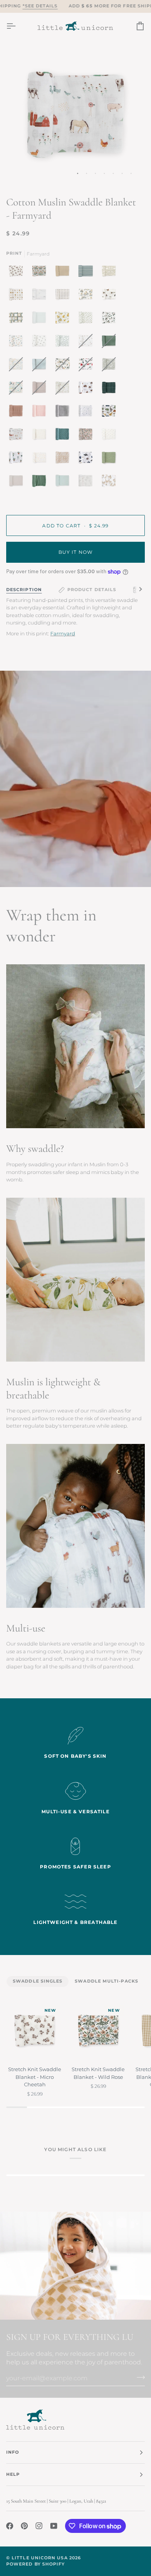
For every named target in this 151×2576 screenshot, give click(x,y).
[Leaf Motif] (64, 343)
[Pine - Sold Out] (111, 343)
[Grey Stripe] (64, 413)
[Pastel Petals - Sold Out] (18, 366)
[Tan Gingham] (41, 436)
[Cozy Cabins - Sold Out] (88, 366)
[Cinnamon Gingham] (64, 273)
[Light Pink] (41, 413)
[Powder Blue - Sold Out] (41, 366)
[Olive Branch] (88, 320)
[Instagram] (39, 2526)
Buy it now (76, 552)
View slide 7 (131, 173)
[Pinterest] (24, 2526)
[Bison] (88, 390)
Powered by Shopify (35, 2564)
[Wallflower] (64, 436)
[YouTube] (54, 2526)
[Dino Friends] (111, 413)
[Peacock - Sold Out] (18, 390)
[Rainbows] (41, 459)
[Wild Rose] (41, 273)
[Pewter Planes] (41, 343)
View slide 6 (122, 173)
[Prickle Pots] (18, 459)
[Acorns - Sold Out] (88, 343)
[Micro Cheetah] (18, 273)
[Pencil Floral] (88, 483)
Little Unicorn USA (39, 2558)
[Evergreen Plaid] (111, 390)
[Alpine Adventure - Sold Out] (64, 366)
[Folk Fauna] (111, 273)
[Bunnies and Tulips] (88, 296)
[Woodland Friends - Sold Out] (64, 390)
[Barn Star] (18, 320)
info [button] (13, 2452)
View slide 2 (87, 173)
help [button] (13, 2474)
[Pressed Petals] (88, 436)
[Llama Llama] (109, 483)
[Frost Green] (64, 483)
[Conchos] (18, 296)
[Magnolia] (111, 320)
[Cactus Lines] (111, 459)
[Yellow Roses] (64, 320)
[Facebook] (10, 2526)
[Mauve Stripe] (18, 413)
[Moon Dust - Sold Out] (41, 390)
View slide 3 (95, 173)
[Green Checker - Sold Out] (111, 366)
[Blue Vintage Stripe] (88, 273)
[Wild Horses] (111, 296)
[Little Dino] (18, 343)
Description (24, 590)
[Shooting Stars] (88, 413)
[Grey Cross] (111, 436)
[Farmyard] (18, 436)
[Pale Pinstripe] (41, 320)
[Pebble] (18, 483)
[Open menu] (18, 26)
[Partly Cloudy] (41, 296)
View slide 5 (113, 173)
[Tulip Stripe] (64, 296)
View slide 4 (104, 173)
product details (92, 590)
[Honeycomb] (64, 459)
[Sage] (41, 483)
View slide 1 (78, 173)
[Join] (138, 2377)
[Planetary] (88, 459)
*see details (40, 6)
